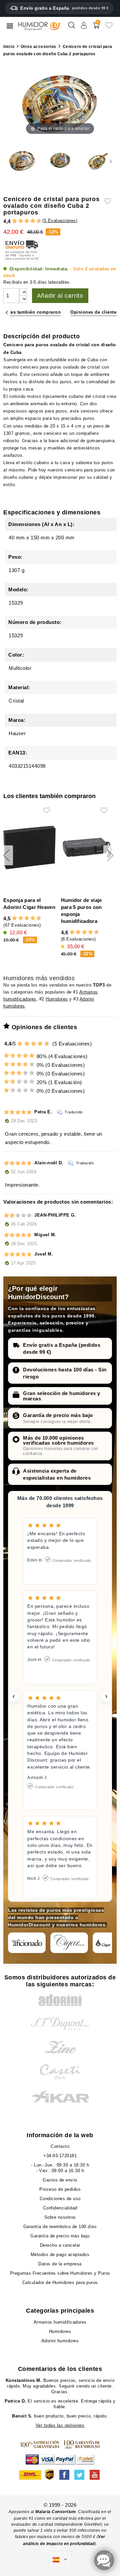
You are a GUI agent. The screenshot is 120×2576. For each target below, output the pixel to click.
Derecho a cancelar (60, 2245)
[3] (18, 221)
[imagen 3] (98, 161)
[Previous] (7, 312)
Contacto (60, 2146)
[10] (47, 1044)
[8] (33, 221)
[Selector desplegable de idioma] (60, 2560)
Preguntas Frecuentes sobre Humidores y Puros (60, 2273)
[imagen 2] (60, 161)
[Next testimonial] (106, 1696)
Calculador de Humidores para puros (60, 2283)
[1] (12, 221)
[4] (21, 221)
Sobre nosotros (60, 2217)
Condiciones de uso (60, 2199)
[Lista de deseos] (109, 28)
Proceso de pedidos (60, 2189)
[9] (36, 221)
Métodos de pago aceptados (60, 2255)
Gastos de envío (60, 2180)
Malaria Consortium (55, 2512)
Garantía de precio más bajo (58, 1415)
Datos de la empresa (60, 2264)
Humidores (57, 999)
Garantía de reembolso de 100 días (60, 2227)
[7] (30, 221)
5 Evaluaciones (60, 221)
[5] (24, 221)
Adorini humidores (60, 2341)
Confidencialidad (60, 2208)
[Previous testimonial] (14, 1696)
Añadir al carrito (60, 296)
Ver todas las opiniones (60, 2425)
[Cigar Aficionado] (27, 1943)
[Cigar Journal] (69, 1943)
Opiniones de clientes (95, 312)
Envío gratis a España (65, 8)
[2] (14, 221)
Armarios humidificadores (60, 2322)
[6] (27, 221)
